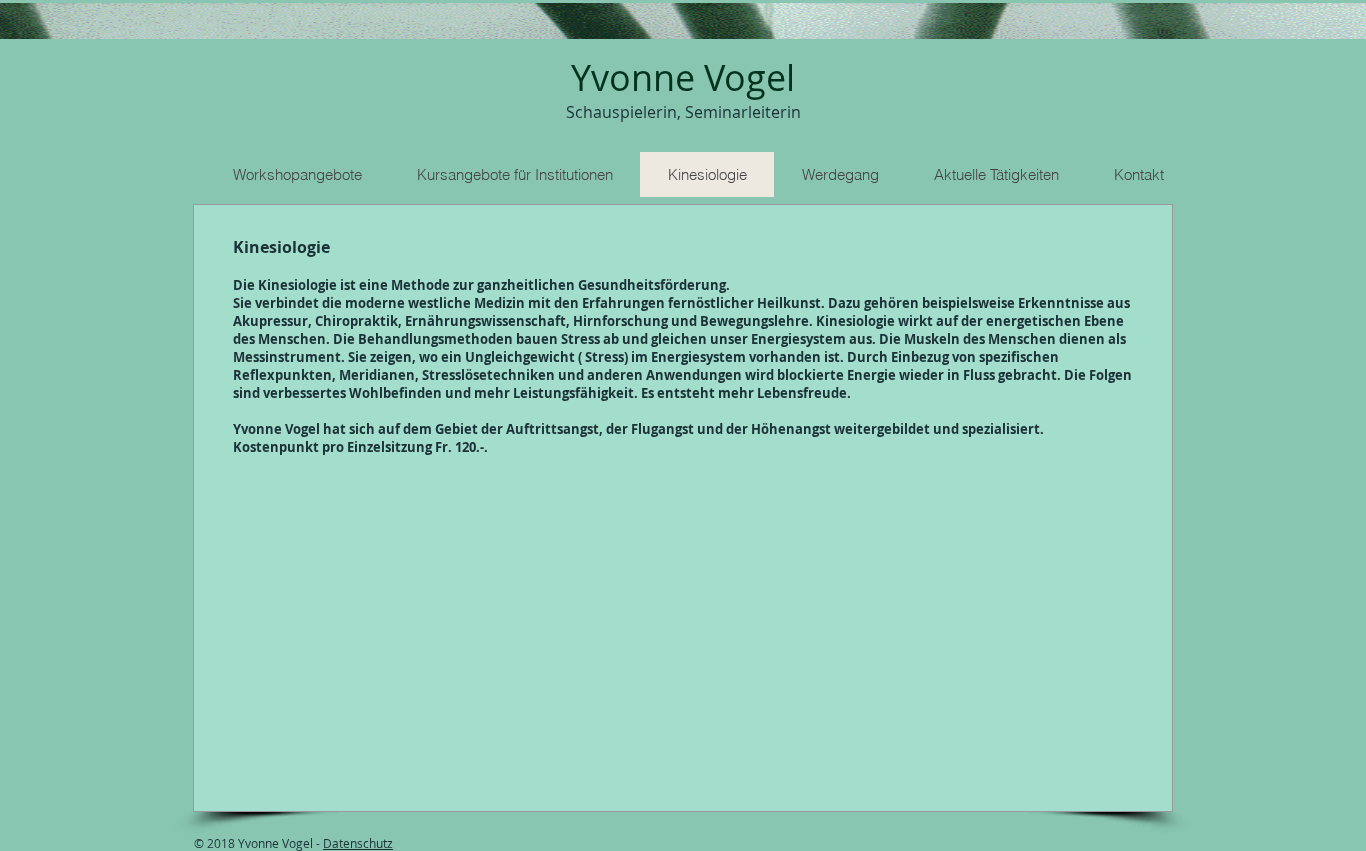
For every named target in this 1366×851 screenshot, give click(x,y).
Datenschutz (358, 843)
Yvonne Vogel (683, 77)
